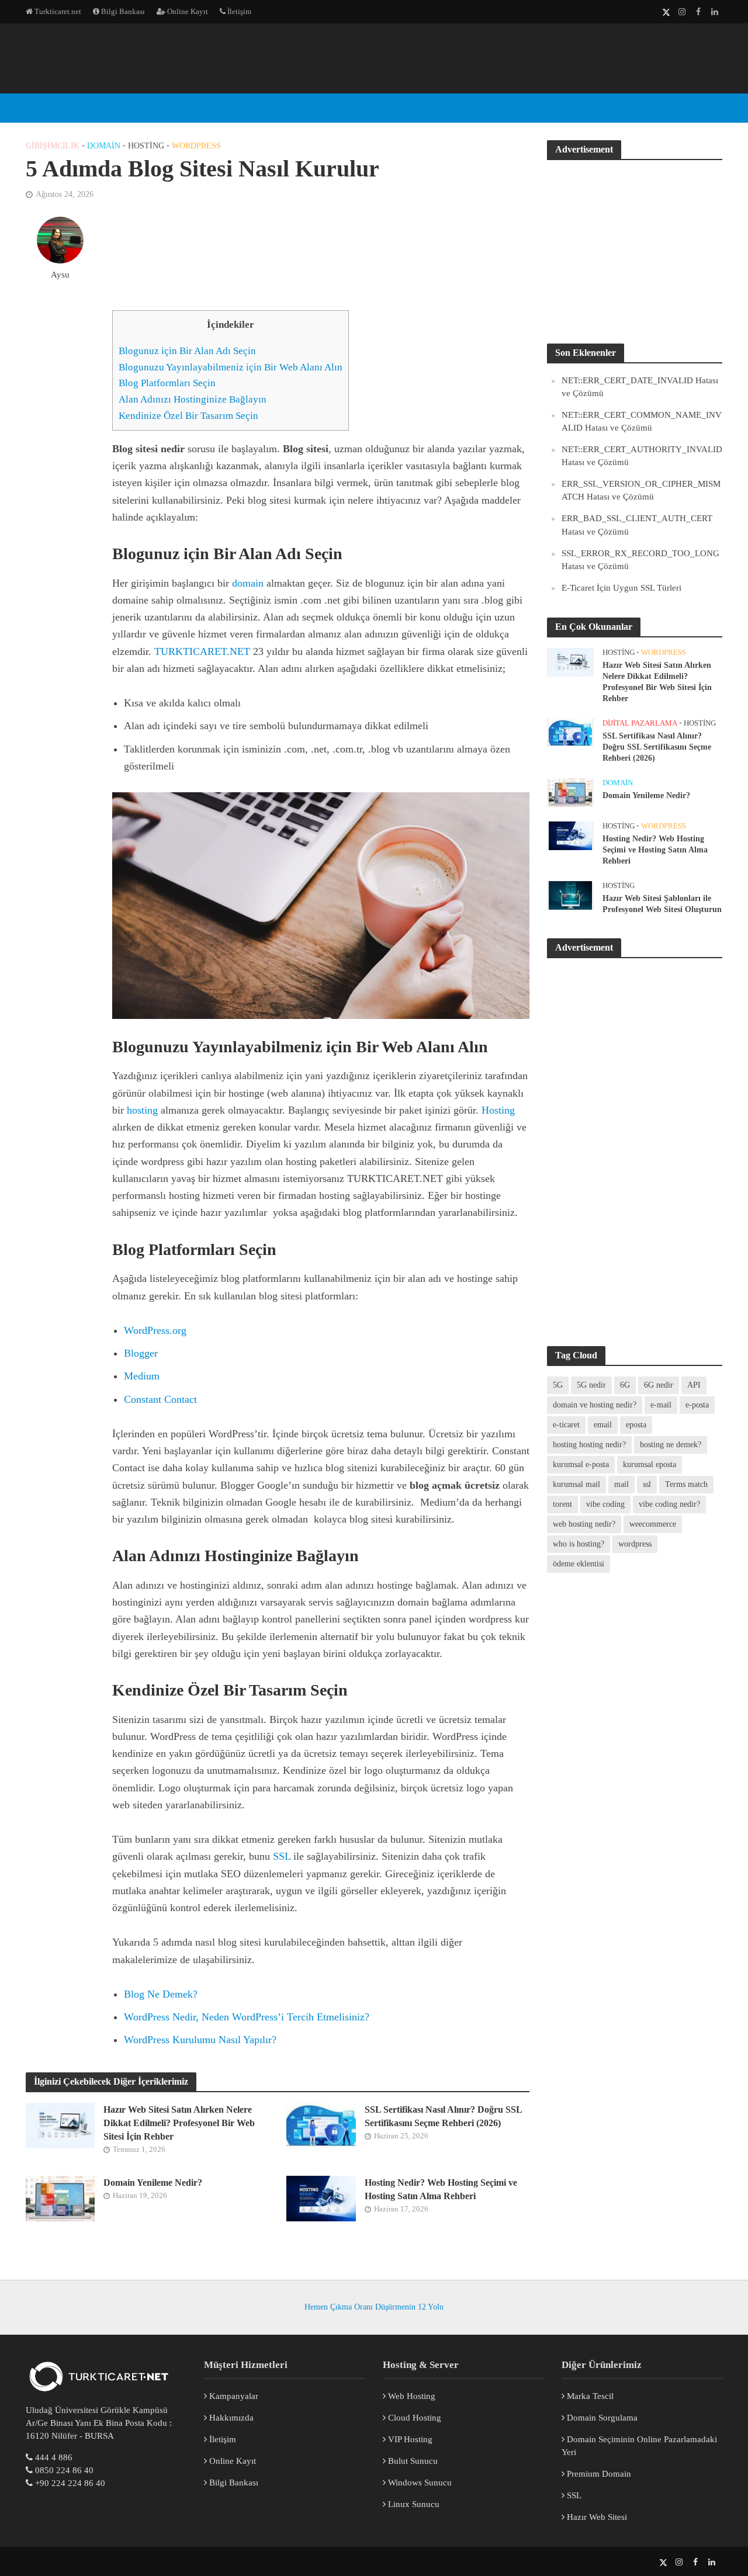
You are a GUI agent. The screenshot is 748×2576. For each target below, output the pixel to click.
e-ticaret (566, 1425)
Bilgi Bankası (122, 11)
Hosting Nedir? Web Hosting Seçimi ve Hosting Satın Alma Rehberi (441, 2189)
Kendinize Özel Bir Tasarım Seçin (188, 416)
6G (625, 1385)
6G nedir (659, 1385)
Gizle (256, 325)
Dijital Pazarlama (482, 34)
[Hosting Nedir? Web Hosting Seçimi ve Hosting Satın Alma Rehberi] (321, 2198)
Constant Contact (160, 1399)
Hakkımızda (230, 2418)
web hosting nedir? (584, 1524)
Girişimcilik (53, 146)
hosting (142, 1110)
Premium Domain (598, 2474)
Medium (142, 1376)
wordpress (635, 1544)
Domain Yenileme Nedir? (153, 2183)
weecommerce (653, 1524)
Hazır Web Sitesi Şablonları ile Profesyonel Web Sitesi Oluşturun (662, 904)
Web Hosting (411, 2396)
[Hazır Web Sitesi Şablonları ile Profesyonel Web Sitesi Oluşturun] (570, 895)
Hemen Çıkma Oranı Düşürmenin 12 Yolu (374, 2307)
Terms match (686, 1484)
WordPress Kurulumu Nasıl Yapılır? (200, 2040)
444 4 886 (54, 2457)
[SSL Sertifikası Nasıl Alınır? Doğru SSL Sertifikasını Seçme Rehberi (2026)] (321, 2125)
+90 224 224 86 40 (70, 2483)
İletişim (238, 11)
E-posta (213, 34)
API (694, 1385)
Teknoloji (563, 34)
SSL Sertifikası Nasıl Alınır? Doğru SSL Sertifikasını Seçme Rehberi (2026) (443, 2116)
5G (558, 1385)
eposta (636, 1425)
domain (248, 583)
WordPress (272, 34)
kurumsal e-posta (581, 1464)
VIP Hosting (409, 2439)
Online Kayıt (187, 11)
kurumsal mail (576, 1484)
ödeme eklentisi (579, 1564)
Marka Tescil (589, 2396)
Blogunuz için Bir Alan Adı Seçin (187, 351)
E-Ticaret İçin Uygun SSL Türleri (621, 588)
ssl (647, 1484)
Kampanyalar (233, 2396)
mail (621, 1484)
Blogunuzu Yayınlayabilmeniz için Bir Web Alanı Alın (231, 367)
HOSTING (161, 34)
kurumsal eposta (650, 1464)
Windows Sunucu (419, 2483)
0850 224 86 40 (64, 2470)
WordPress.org (155, 1330)
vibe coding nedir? (669, 1504)
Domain (104, 146)
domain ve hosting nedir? (595, 1405)
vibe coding (605, 1504)
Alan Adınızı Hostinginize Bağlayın (193, 399)
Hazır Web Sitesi (596, 2517)
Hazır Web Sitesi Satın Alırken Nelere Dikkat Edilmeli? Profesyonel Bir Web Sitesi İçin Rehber (179, 2123)
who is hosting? (579, 1544)
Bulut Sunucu (412, 2461)
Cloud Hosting (413, 2418)
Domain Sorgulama (601, 2418)
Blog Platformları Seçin (167, 383)
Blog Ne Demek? (161, 1994)
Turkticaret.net (57, 11)
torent (562, 1504)
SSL (282, 1856)
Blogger (141, 1353)
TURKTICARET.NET (202, 651)
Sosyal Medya (392, 34)
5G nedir (591, 1385)
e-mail (661, 1405)
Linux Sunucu (413, 2504)
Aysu (60, 275)
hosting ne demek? (671, 1445)
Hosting (146, 146)
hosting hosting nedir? (589, 1445)
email (603, 1425)
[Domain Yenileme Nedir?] (60, 2198)
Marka (329, 34)
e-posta (697, 1405)
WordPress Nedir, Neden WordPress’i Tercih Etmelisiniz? (247, 2017)
